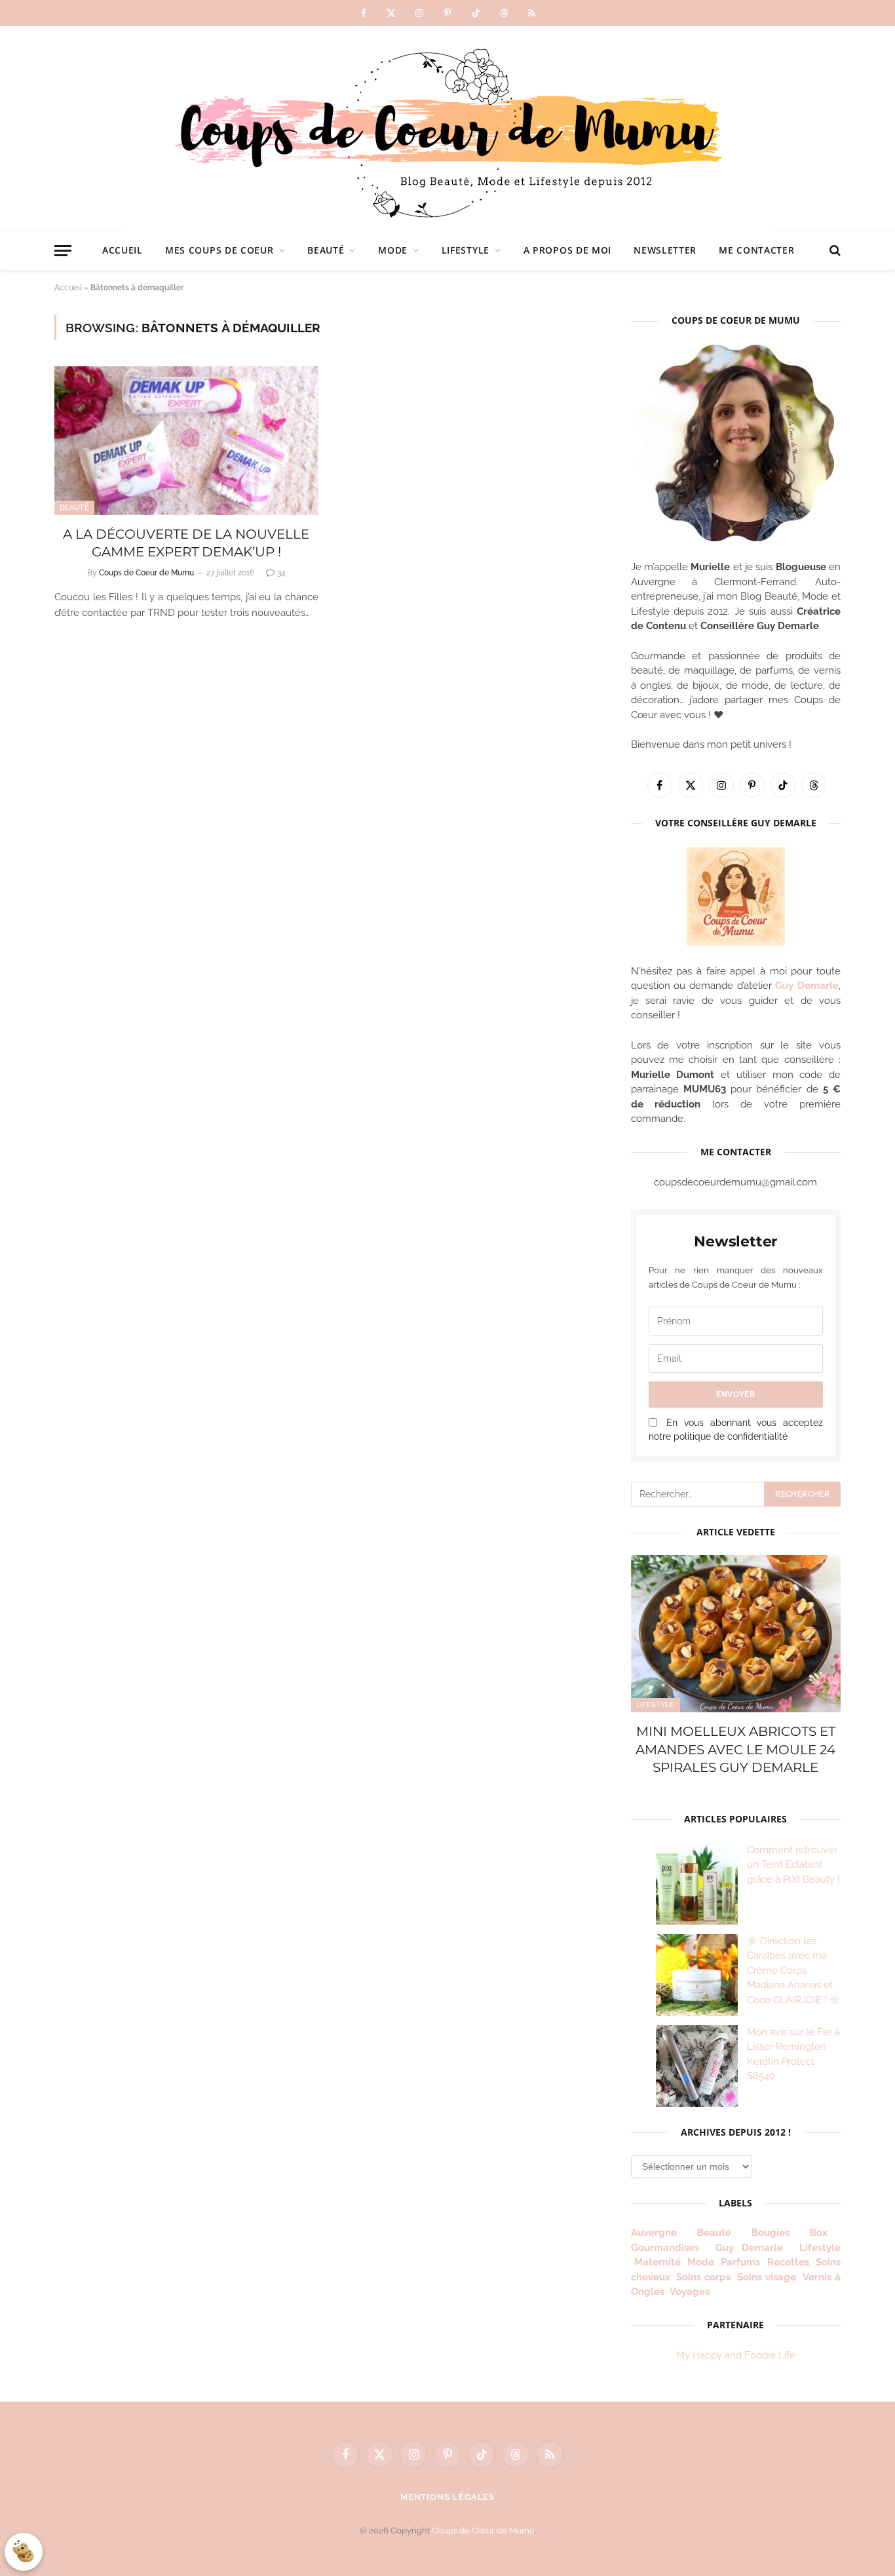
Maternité (657, 2262)
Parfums (740, 2262)
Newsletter (665, 250)
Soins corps (703, 2277)
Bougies (771, 2233)
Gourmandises (665, 2248)
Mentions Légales (448, 2497)
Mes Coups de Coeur (219, 250)
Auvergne (654, 2233)
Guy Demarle (807, 986)
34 (281, 573)
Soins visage (767, 2277)
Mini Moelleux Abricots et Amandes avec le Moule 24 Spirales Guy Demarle (735, 1749)
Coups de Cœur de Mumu (483, 2530)
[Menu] (63, 251)
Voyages (690, 2292)
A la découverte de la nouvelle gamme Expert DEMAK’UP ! (186, 543)
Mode (393, 250)
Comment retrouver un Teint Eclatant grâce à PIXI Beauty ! (793, 1865)
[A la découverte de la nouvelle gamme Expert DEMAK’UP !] (186, 441)
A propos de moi (568, 250)
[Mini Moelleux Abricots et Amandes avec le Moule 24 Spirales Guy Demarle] (736, 1634)
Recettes (788, 2262)
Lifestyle (466, 250)
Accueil (123, 250)
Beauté (326, 250)
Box (824, 2233)
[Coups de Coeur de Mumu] (447, 128)
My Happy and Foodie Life (736, 2355)
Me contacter (756, 250)
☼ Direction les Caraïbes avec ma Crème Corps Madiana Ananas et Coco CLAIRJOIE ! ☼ (793, 1970)
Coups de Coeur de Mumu (146, 573)
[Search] (834, 251)
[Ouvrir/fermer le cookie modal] (24, 2552)
